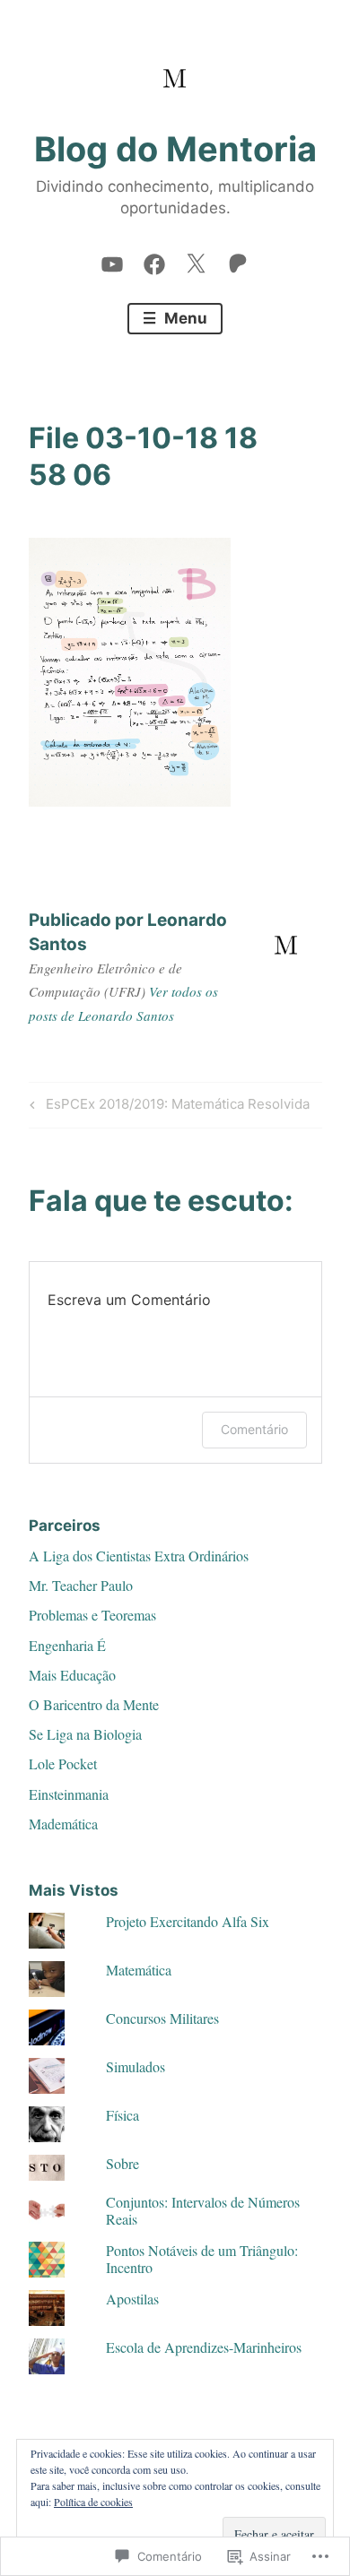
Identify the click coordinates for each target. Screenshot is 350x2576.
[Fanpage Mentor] (154, 260)
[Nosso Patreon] (238, 260)
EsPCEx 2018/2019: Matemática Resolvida (167, 1107)
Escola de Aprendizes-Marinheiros (204, 2347)
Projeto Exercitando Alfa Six (188, 1921)
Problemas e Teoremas (92, 1615)
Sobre (122, 2163)
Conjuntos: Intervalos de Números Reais (203, 2210)
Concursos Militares (162, 2018)
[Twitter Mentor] (196, 260)
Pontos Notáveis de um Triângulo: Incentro (202, 2259)
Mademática (63, 1824)
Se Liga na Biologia (85, 1734)
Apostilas (132, 2299)
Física (122, 2115)
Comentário (254, 1429)
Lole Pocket (63, 1763)
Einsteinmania (69, 1794)
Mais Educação (72, 1675)
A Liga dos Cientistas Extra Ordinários (139, 1556)
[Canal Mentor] (112, 260)
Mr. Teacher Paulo (81, 1585)
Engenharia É (67, 1645)
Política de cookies (93, 2502)
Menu (184, 318)
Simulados (136, 2066)
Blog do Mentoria (175, 149)
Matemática (139, 1970)
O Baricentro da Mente (94, 1704)
